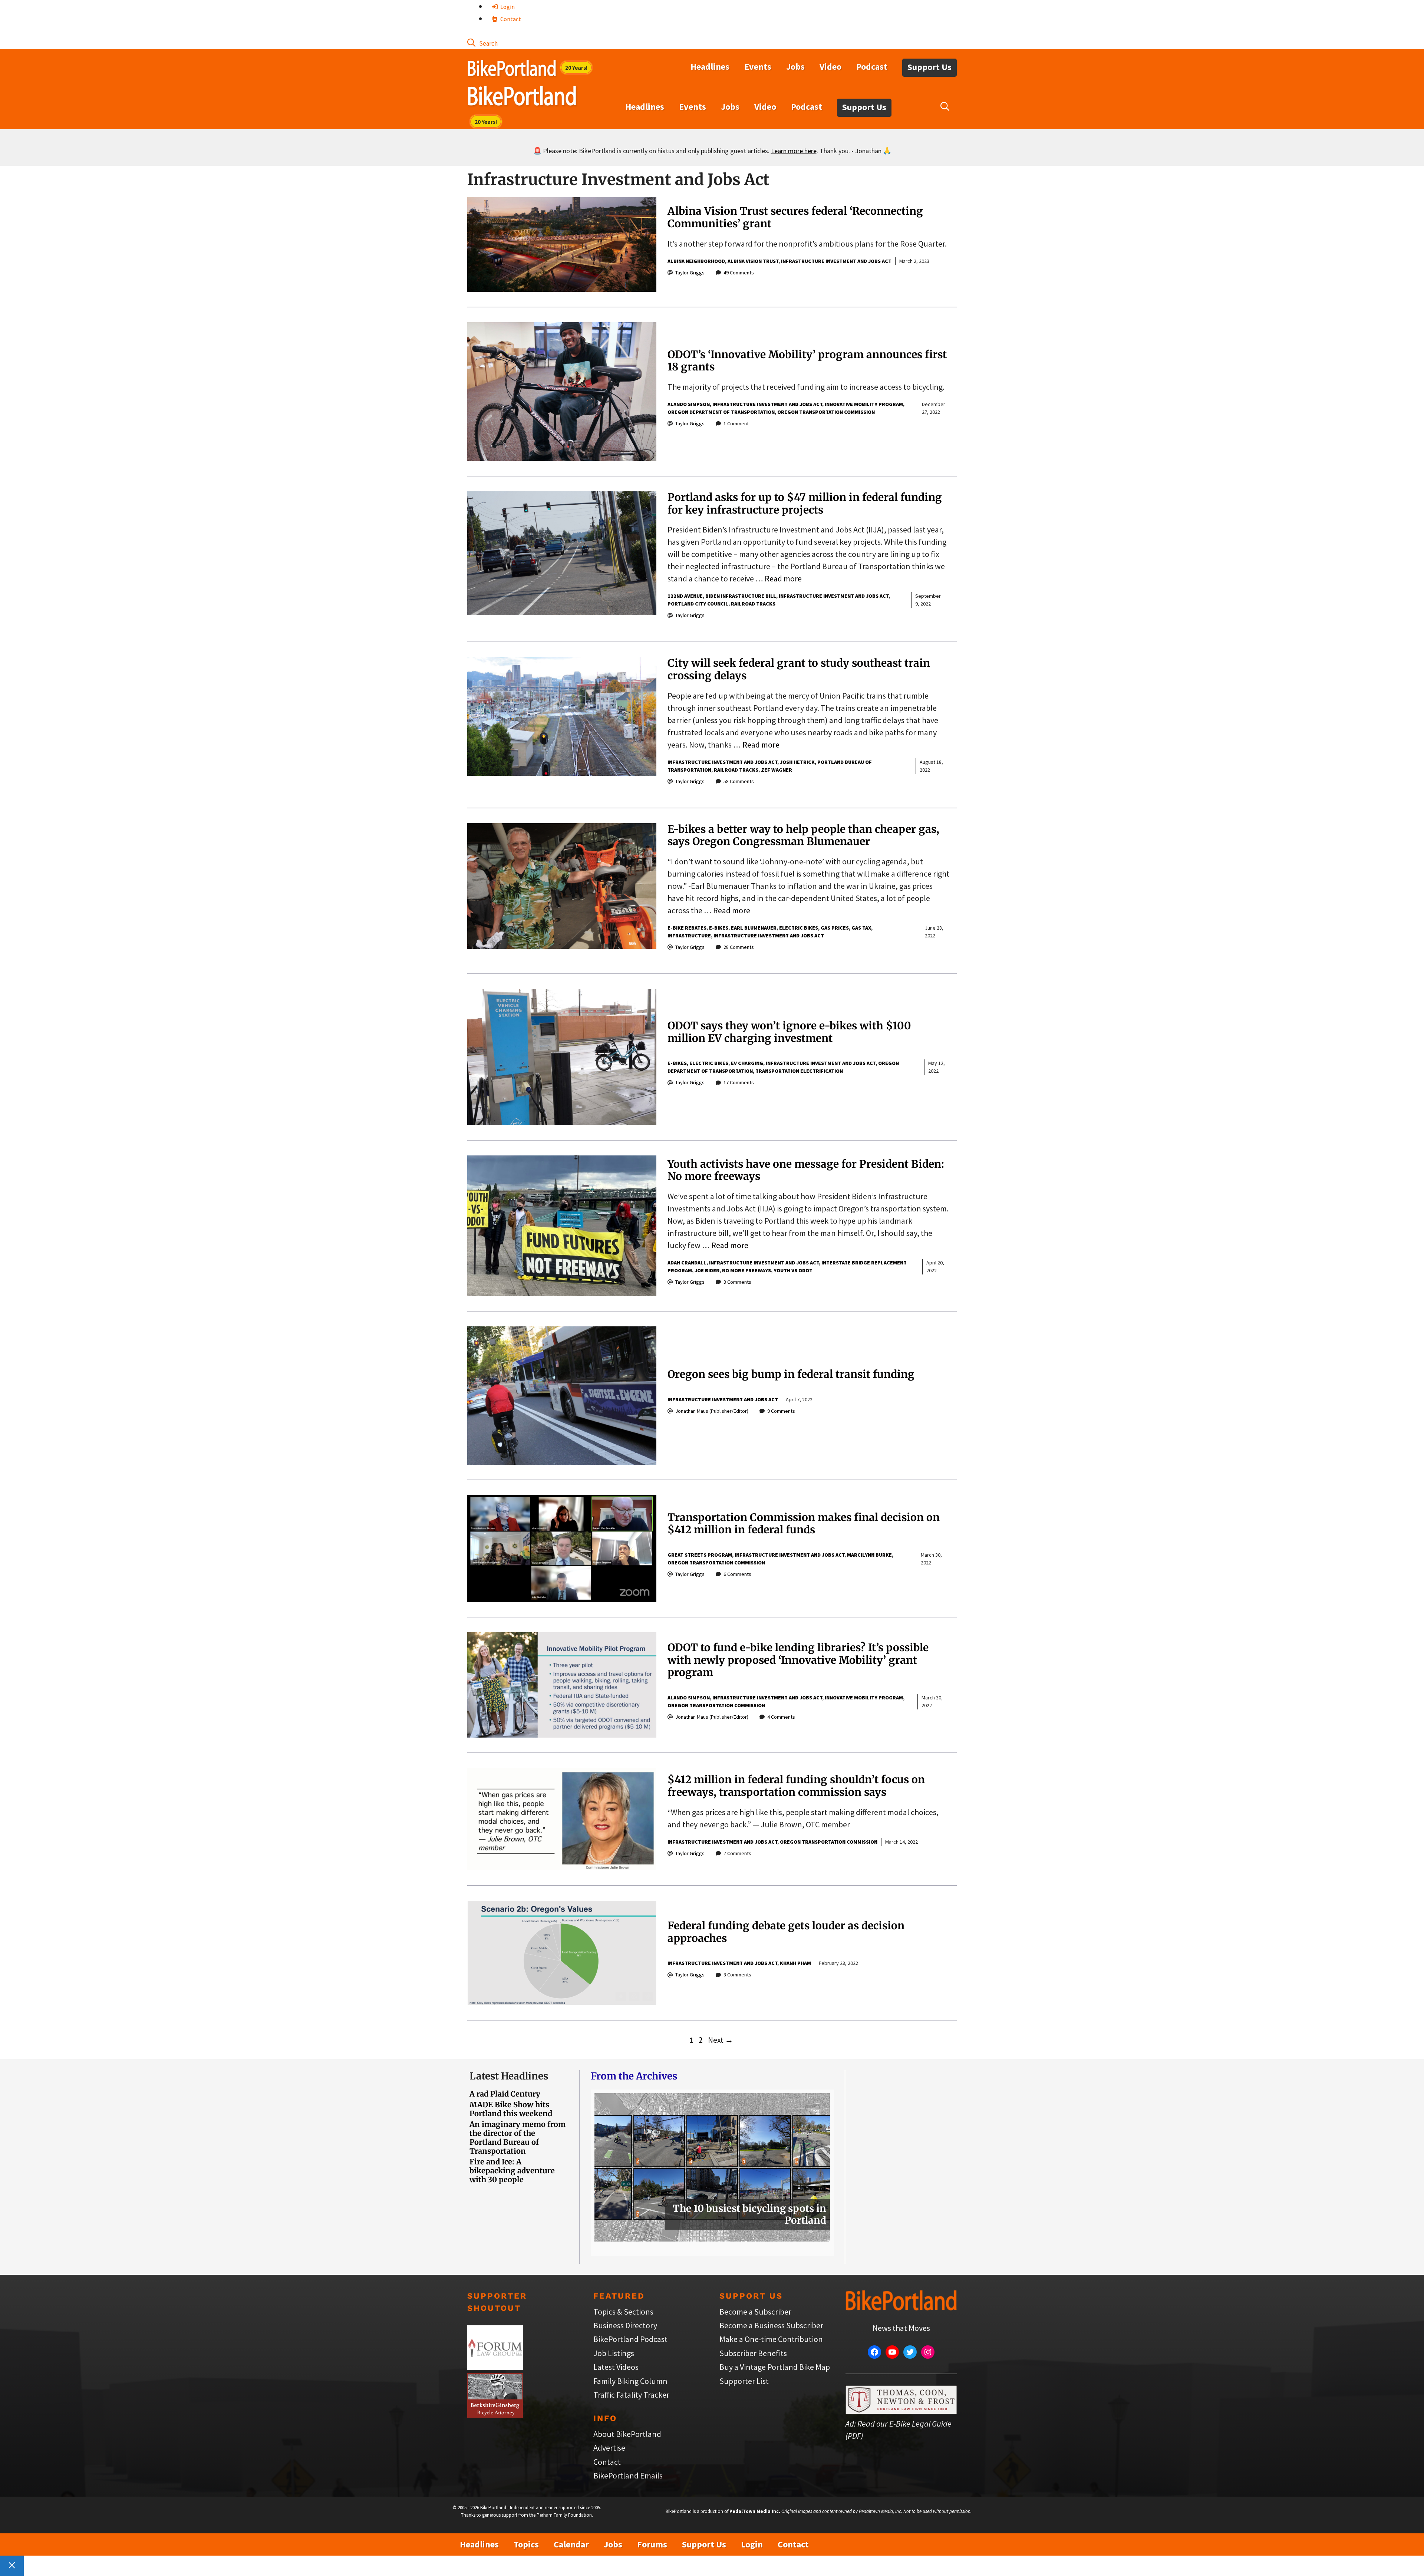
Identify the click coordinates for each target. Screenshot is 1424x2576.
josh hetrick (797, 762)
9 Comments (781, 1411)
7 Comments (737, 1853)
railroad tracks (753, 604)
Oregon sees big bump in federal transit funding (791, 1374)
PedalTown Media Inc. (755, 2511)
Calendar (571, 2544)
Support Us (929, 67)
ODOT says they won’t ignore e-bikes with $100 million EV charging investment (789, 1032)
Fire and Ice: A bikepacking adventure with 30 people (512, 2171)
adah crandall (687, 1263)
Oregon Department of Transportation (721, 412)
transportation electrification (799, 1071)
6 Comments (737, 1574)
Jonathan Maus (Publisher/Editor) (712, 1411)
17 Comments (739, 1082)
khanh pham (795, 1963)
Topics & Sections (623, 2312)
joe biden (707, 1270)
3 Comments (737, 1282)
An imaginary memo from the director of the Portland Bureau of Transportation (517, 2138)
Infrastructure (689, 936)
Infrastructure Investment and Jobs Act (836, 261)
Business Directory (625, 2325)
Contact (510, 19)
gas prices (835, 928)
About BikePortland (627, 2434)
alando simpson (689, 404)
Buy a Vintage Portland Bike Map (775, 2367)
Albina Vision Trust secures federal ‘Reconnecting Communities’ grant (795, 217)
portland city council (698, 604)
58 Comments (739, 781)
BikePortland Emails (628, 2476)
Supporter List (744, 2381)
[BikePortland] (522, 98)
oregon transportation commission (826, 412)
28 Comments (739, 947)
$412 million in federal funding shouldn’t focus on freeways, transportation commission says (796, 1786)
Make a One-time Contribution (771, 2339)
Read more (783, 578)
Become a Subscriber (755, 2312)
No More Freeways (746, 1270)
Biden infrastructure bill (741, 596)
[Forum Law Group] (495, 2367)
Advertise (609, 2448)
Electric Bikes (799, 928)
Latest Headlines (509, 2076)
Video (830, 67)
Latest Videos (616, 2367)
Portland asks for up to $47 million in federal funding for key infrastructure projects (805, 504)
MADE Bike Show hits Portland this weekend (511, 2109)
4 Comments (781, 1717)
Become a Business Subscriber (771, 2325)
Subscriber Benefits (753, 2353)
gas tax (861, 928)
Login (507, 7)
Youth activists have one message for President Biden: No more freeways (806, 1170)
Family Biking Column (630, 2381)
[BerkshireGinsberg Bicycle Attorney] (495, 2415)
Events (758, 67)
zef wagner (777, 770)
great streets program (700, 1555)
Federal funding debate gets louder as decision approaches (786, 1932)
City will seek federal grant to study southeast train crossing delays (799, 669)
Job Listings (614, 2353)
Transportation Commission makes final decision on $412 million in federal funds (804, 1524)
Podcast (872, 67)
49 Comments (739, 273)
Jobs (795, 67)
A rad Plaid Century (505, 2094)
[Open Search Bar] (482, 43)
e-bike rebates (687, 928)
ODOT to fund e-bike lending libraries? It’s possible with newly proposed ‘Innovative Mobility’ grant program (798, 1660)
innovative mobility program (864, 404)
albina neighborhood (696, 261)
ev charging (747, 1063)
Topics (526, 2544)
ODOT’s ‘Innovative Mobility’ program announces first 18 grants (807, 361)
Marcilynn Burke (869, 1555)
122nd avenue (685, 596)
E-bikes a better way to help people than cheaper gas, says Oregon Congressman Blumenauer (803, 835)
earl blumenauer (754, 928)
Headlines (710, 67)
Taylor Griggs (690, 273)
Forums (652, 2544)
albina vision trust (753, 261)
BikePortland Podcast (630, 2339)
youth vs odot (793, 1270)
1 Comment (736, 423)
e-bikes (719, 928)
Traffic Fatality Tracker (631, 2395)
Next (721, 2040)
